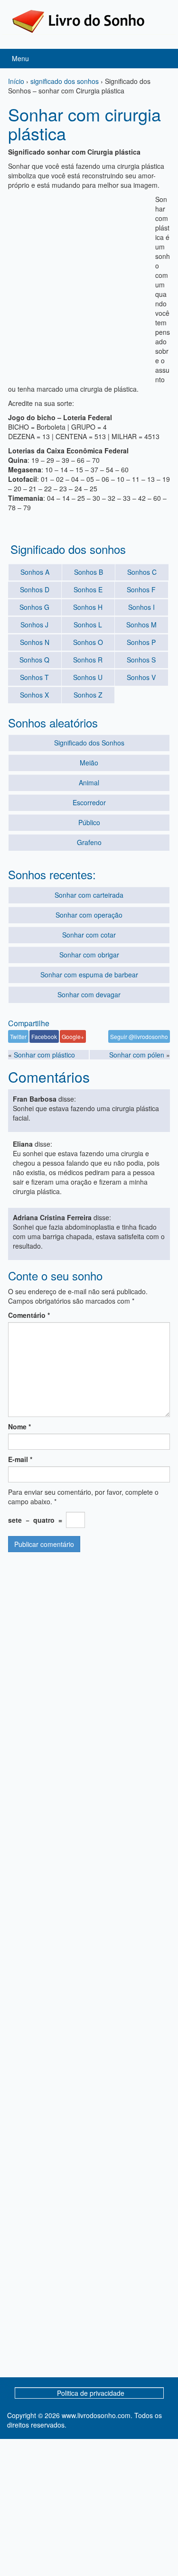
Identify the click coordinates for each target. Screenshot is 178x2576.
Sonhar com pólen (137, 1055)
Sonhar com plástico (44, 1055)
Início (16, 81)
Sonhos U (88, 677)
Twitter (18, 1036)
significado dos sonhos (65, 81)
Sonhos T (34, 677)
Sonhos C (142, 572)
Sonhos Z (88, 695)
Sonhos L (88, 625)
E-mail (20, 1459)
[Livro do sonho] (78, 20)
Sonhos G (34, 607)
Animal (89, 782)
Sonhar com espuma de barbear (89, 975)
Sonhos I (141, 607)
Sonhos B (89, 572)
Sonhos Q (34, 660)
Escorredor (89, 802)
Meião (89, 763)
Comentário (29, 1315)
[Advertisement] (89, 283)
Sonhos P (141, 642)
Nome (19, 1426)
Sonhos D (35, 589)
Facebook (44, 1036)
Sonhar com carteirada (89, 895)
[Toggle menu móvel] (161, 59)
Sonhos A (35, 572)
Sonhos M (141, 625)
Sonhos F (141, 589)
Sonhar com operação (89, 915)
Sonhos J (34, 625)
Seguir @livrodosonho (139, 1036)
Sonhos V (141, 677)
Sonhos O (88, 642)
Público (89, 822)
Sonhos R (88, 660)
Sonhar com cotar (89, 935)
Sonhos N (35, 642)
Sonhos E (88, 589)
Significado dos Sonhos (89, 743)
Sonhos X (34, 695)
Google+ (73, 1036)
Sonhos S (141, 660)
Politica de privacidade (91, 2393)
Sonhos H (88, 607)
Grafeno (89, 842)
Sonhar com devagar (89, 994)
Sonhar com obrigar (89, 955)
